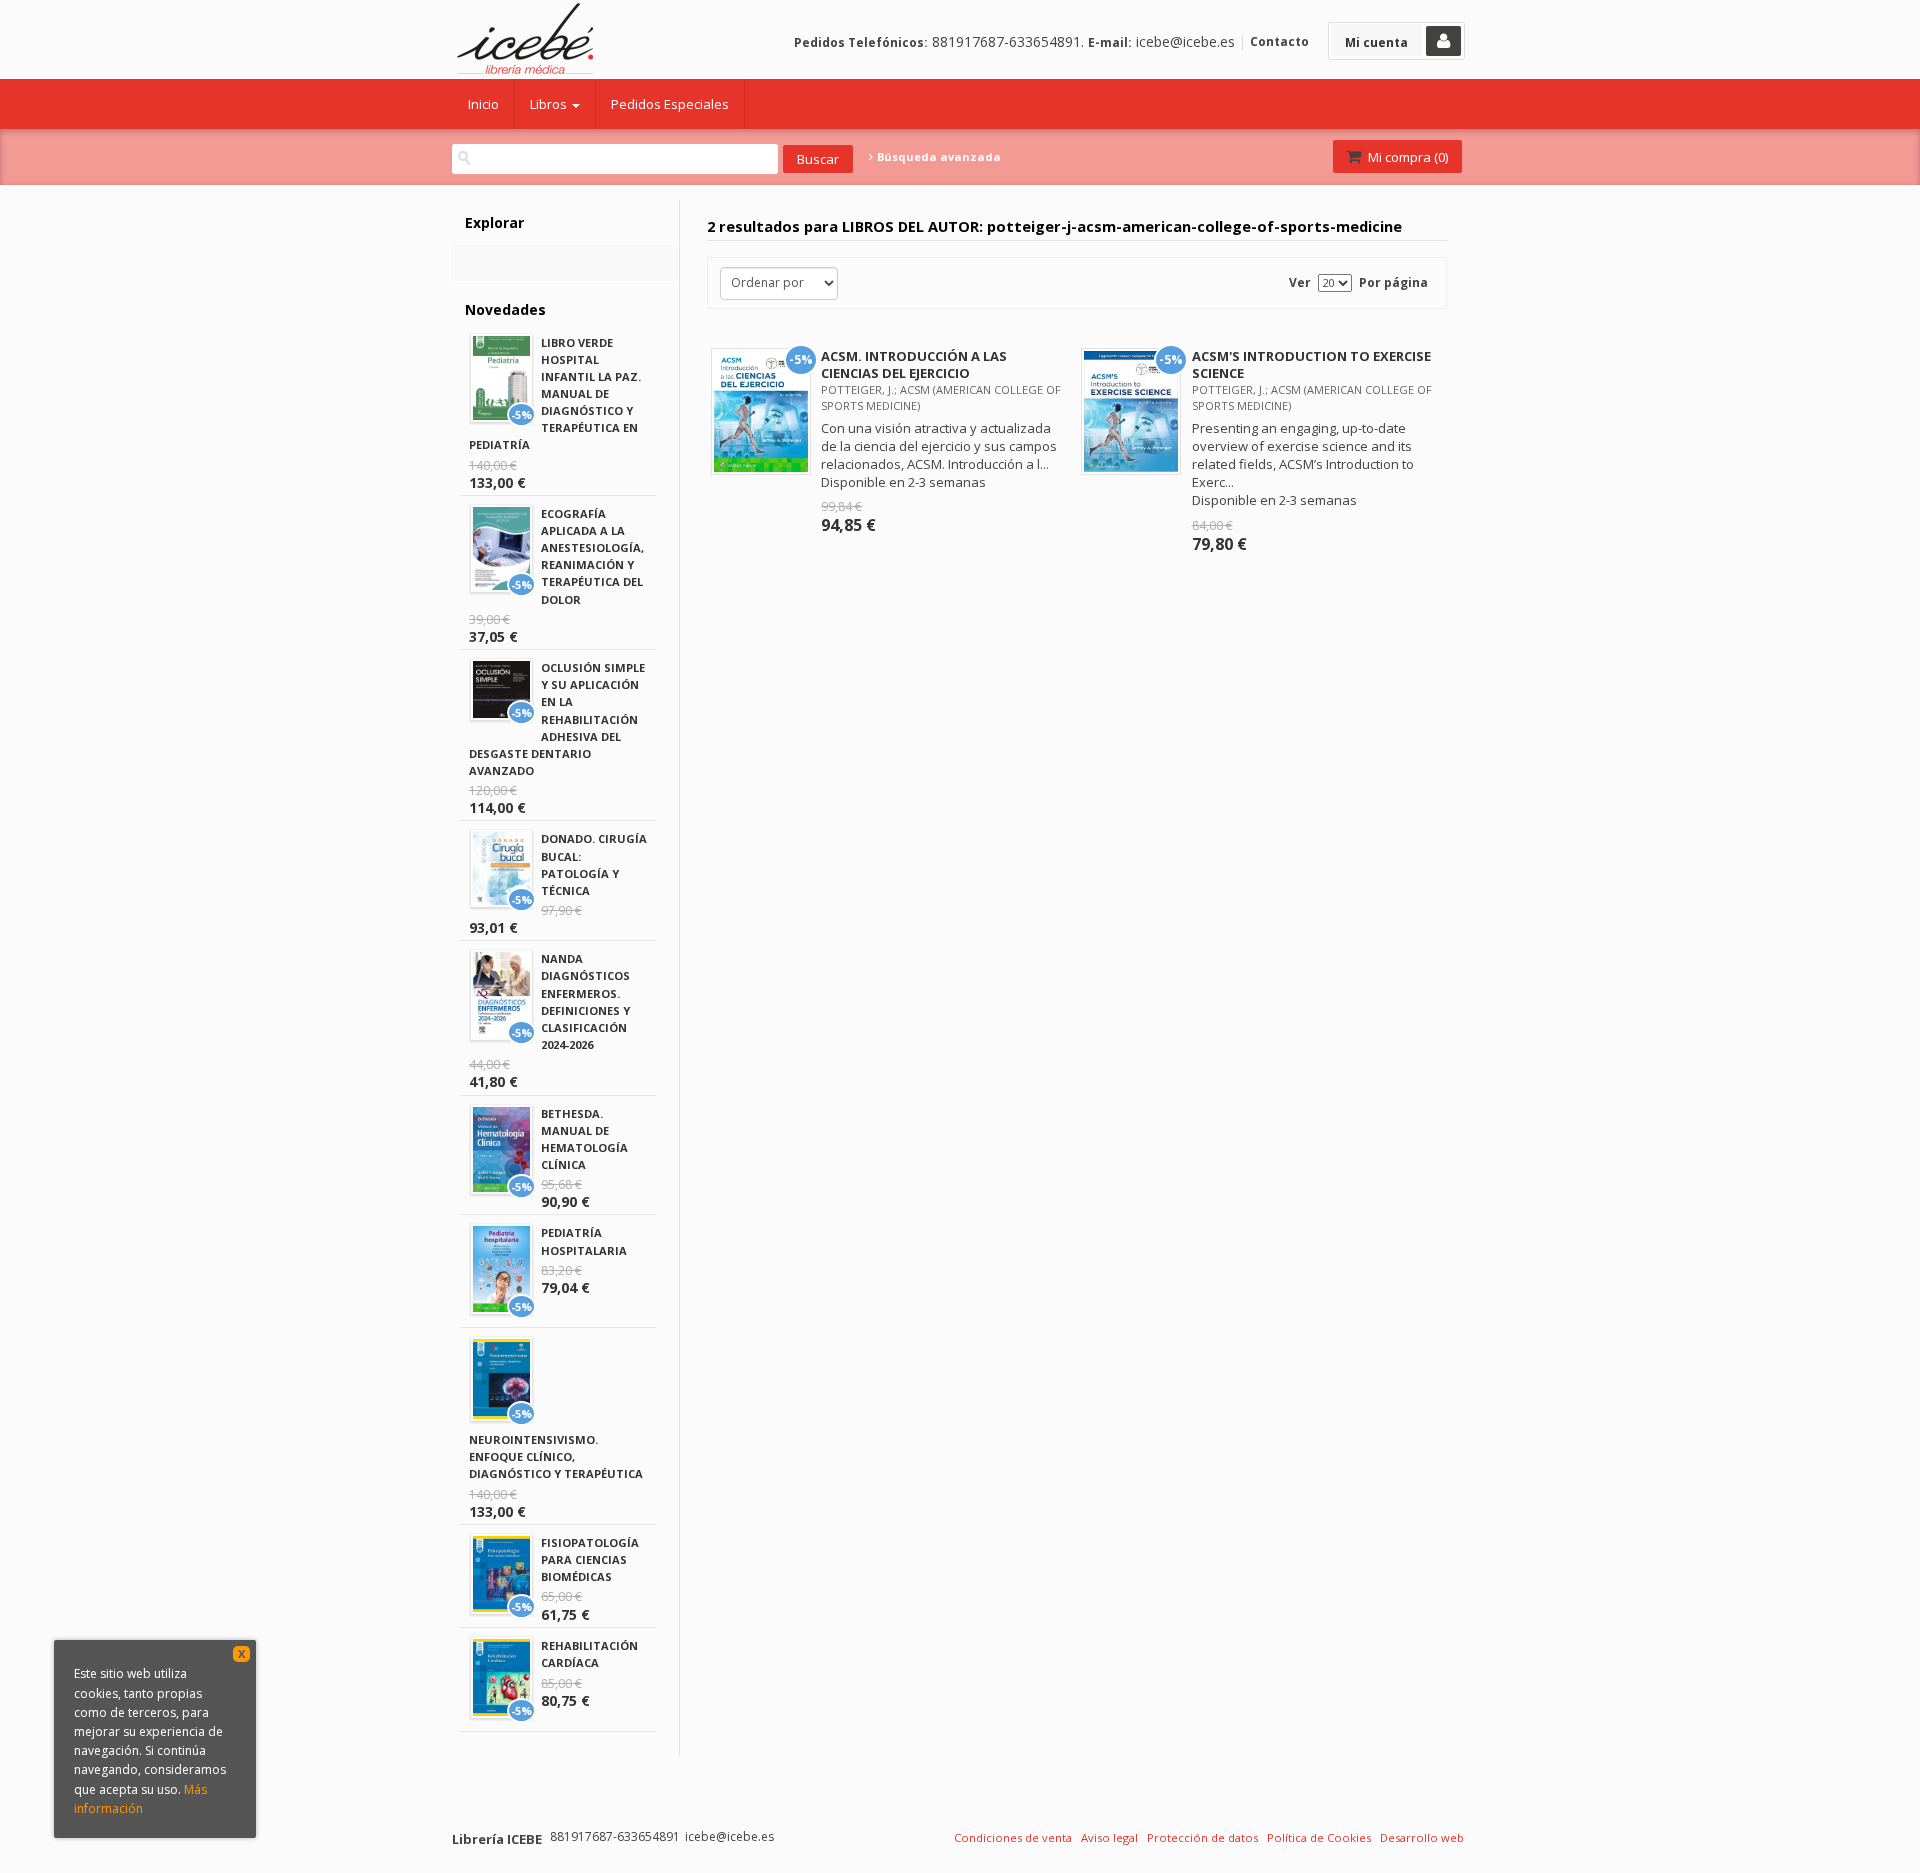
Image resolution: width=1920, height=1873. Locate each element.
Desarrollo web (1422, 1837)
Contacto (1279, 41)
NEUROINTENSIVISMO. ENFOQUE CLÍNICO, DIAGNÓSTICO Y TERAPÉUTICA (556, 1456)
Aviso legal (1109, 1837)
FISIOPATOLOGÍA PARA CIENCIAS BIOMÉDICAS (590, 1559)
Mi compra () (1406, 157)
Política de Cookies (1319, 1837)
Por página (1393, 282)
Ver (1300, 282)
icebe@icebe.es (1185, 41)
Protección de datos (1202, 1837)
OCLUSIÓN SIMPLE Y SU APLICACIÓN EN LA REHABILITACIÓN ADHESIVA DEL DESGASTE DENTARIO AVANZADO (557, 719)
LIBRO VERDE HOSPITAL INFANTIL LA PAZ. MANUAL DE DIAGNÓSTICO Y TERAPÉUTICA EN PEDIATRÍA (555, 394)
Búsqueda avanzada (937, 157)
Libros (550, 104)
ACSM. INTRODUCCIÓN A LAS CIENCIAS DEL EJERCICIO (914, 364)
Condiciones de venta (1013, 1837)
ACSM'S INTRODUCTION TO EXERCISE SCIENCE (1311, 364)
